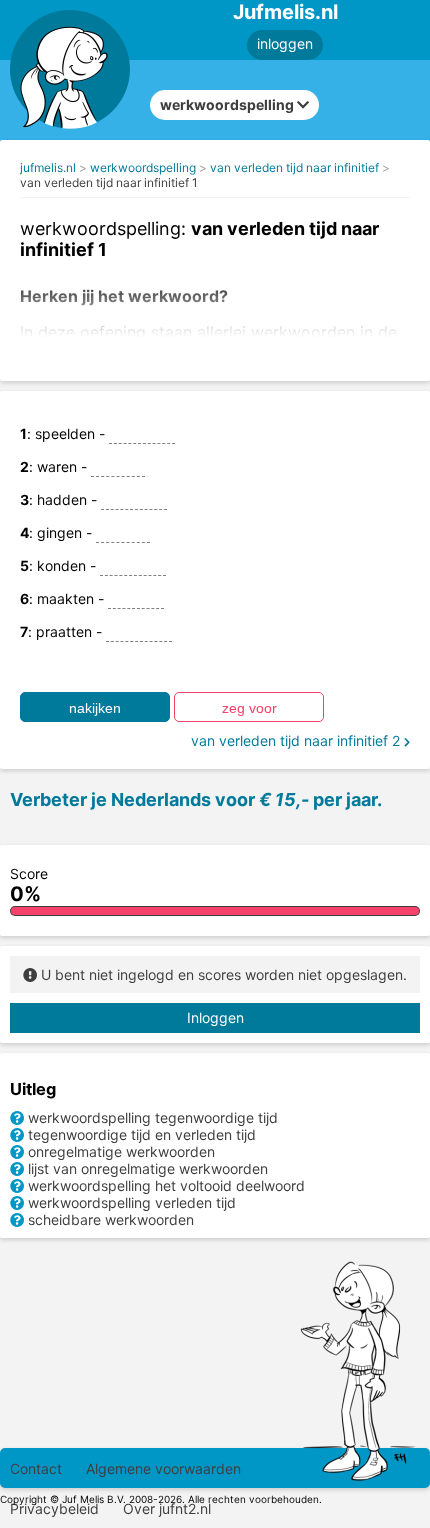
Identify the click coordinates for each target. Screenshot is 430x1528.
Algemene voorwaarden (163, 1468)
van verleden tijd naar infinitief (294, 167)
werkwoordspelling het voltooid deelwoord (166, 1185)
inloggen (285, 43)
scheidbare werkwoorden (111, 1219)
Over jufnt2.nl (167, 1508)
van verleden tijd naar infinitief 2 (297, 740)
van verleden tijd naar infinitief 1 (109, 182)
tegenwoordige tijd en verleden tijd (142, 1134)
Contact (36, 1468)
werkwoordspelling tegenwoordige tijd (153, 1117)
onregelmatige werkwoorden (121, 1151)
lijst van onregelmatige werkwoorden (148, 1168)
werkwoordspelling (143, 167)
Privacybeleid (54, 1508)
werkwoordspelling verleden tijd (132, 1202)
